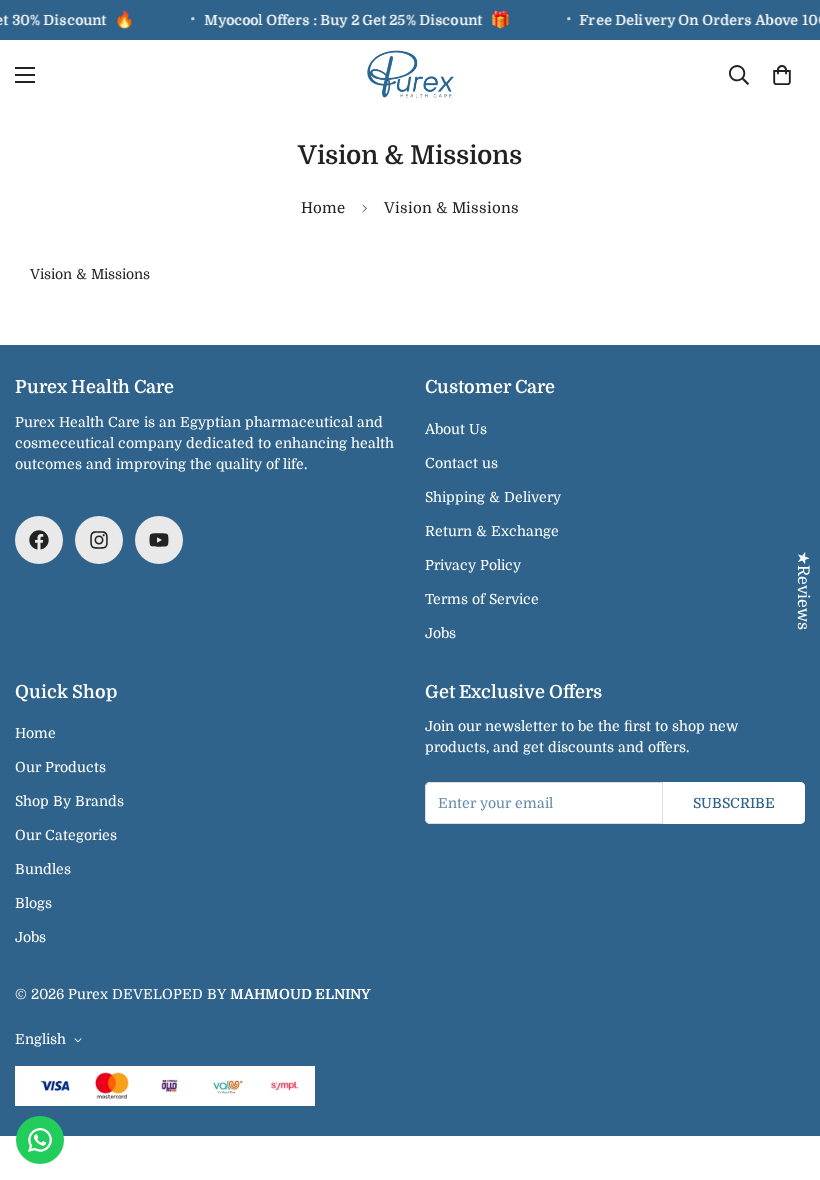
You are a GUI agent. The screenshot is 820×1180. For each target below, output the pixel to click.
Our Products (60, 767)
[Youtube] (159, 540)
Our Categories (66, 835)
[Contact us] (40, 1140)
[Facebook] (39, 540)
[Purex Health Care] (410, 74)
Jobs (440, 633)
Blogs (33, 903)
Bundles (43, 869)
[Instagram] (99, 540)
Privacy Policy (473, 565)
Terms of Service (482, 599)
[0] (782, 75)
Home (323, 208)
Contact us (461, 463)
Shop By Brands (69, 801)
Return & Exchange (492, 531)
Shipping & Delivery (493, 497)
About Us (456, 429)
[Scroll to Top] (781, 1071)
